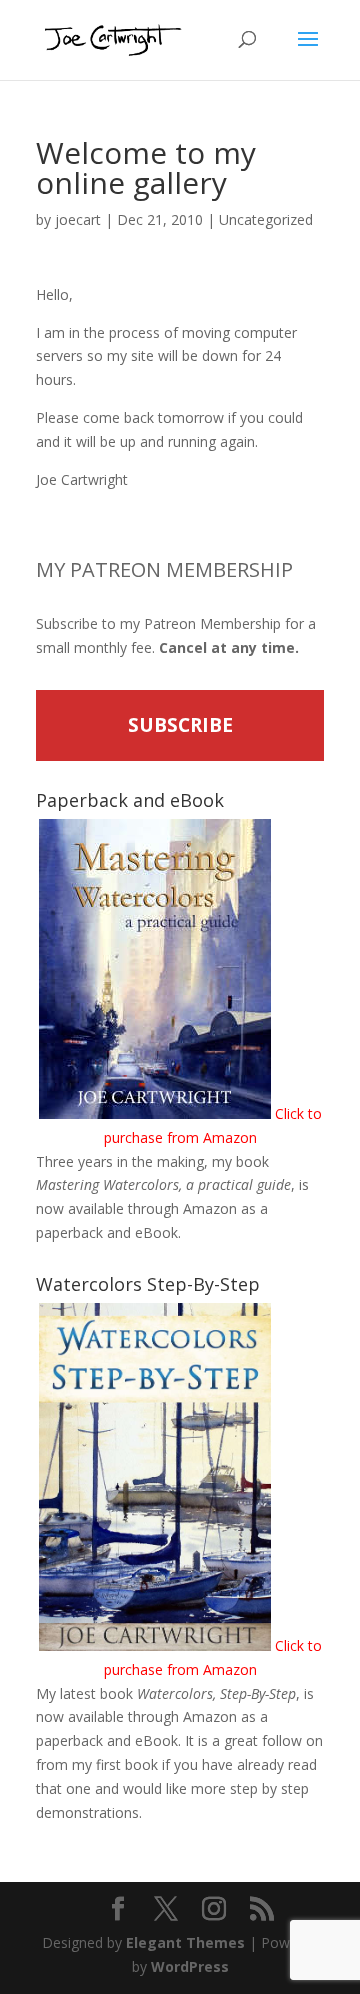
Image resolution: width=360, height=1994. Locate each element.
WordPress (190, 1966)
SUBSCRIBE (180, 725)
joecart (78, 219)
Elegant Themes (185, 1942)
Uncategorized (266, 219)
